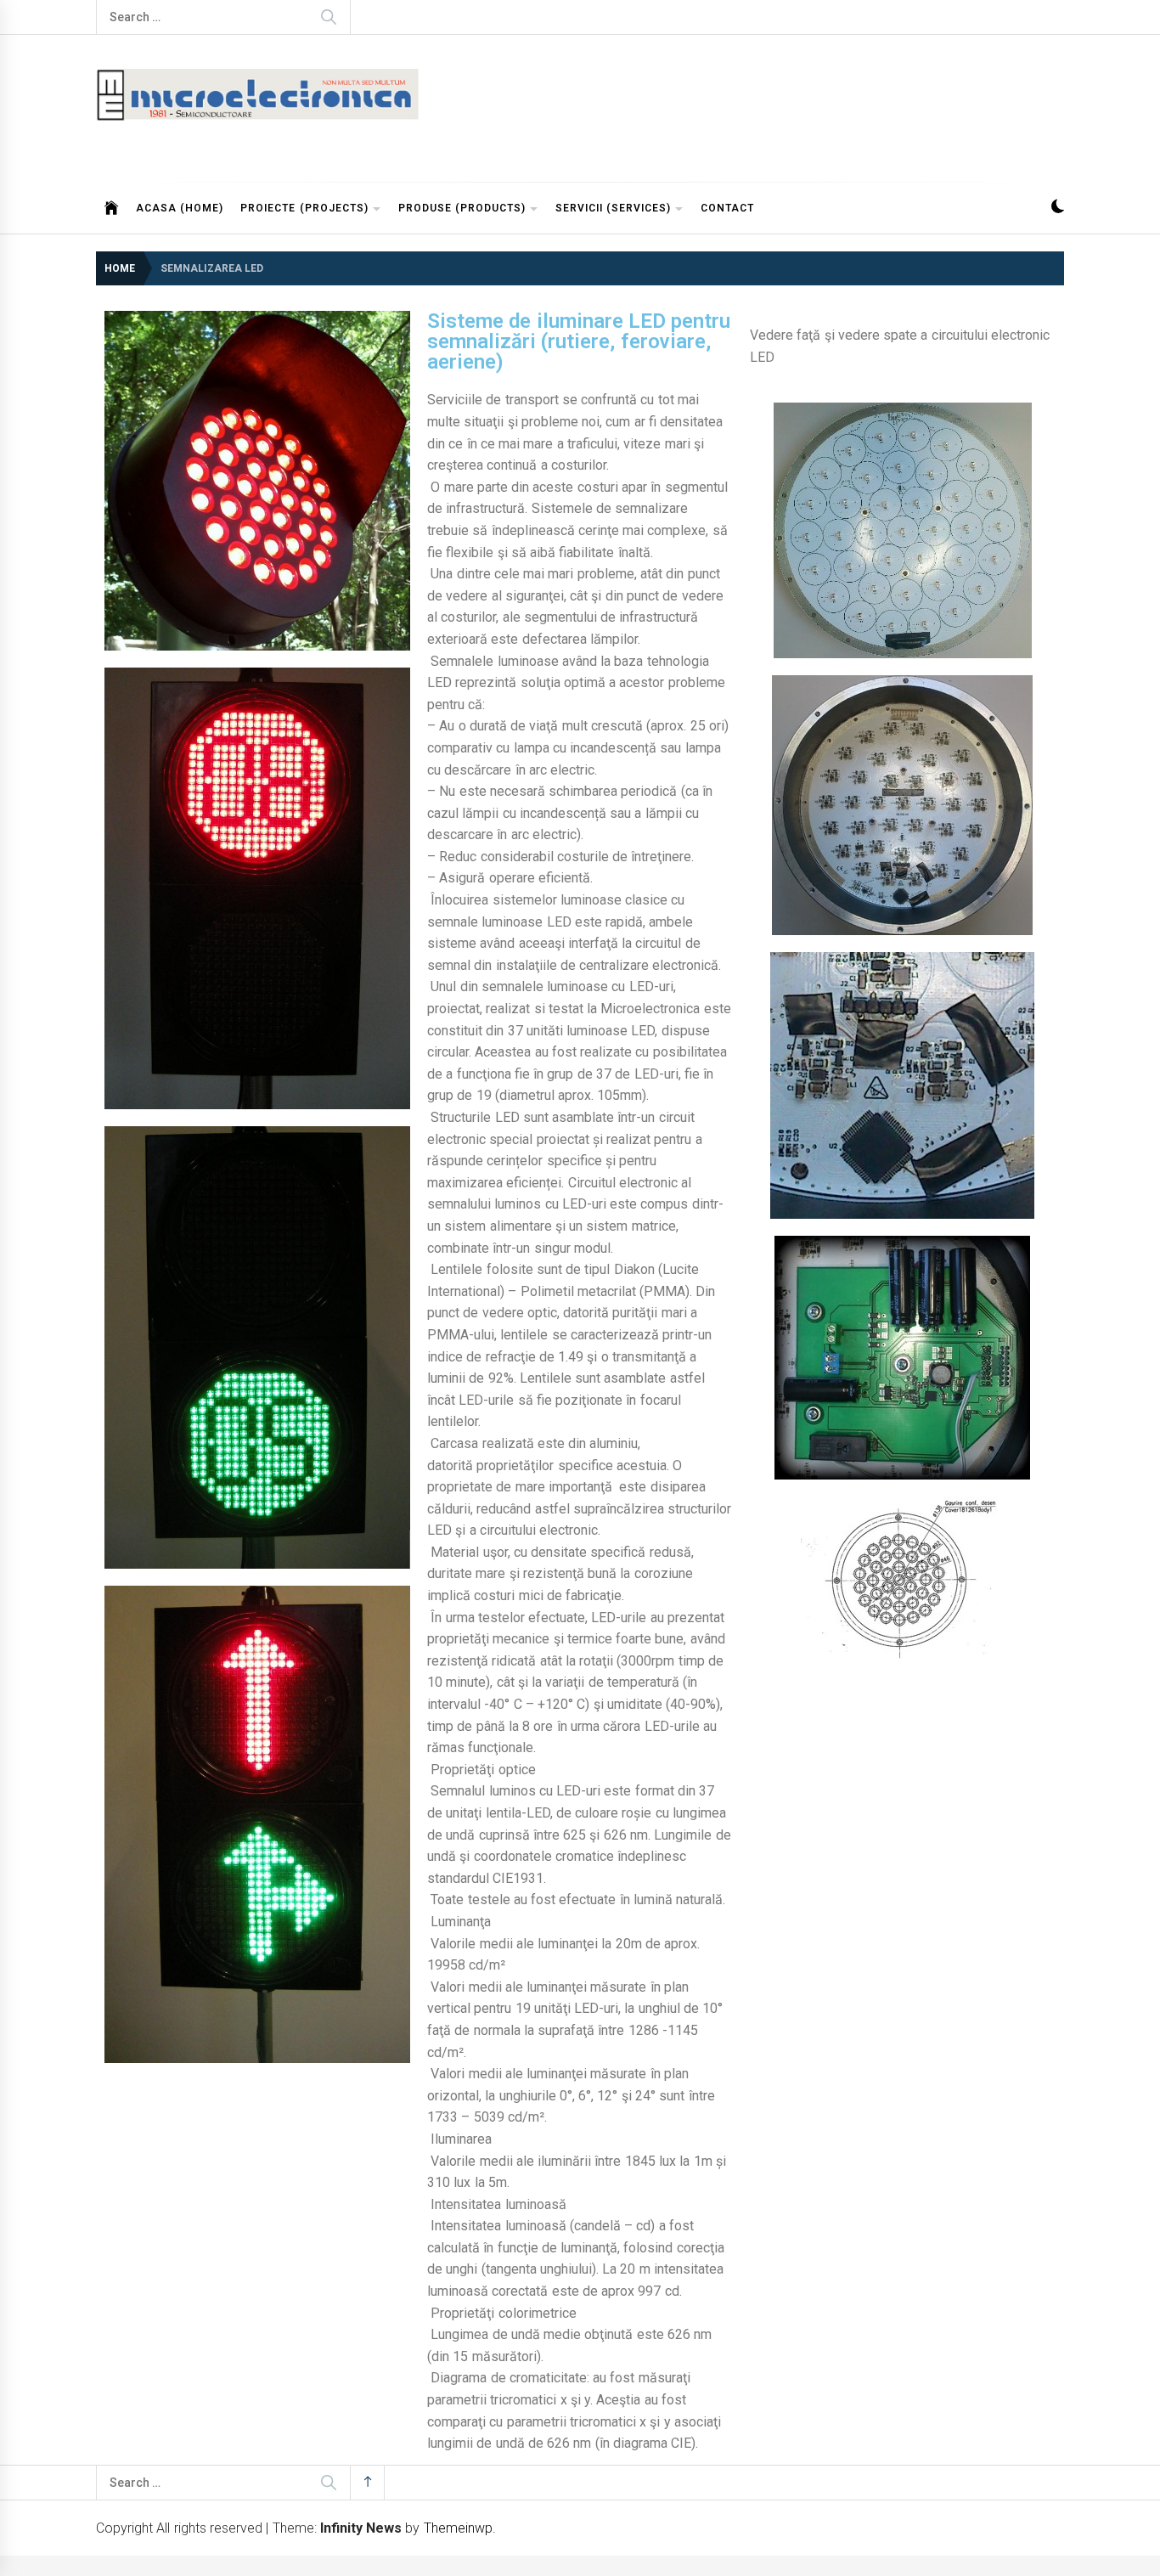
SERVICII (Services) (613, 208)
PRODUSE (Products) (462, 208)
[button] (1058, 209)
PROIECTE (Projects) (304, 208)
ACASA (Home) (180, 208)
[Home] (112, 208)
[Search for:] (223, 17)
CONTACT (727, 208)
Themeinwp (458, 2528)
